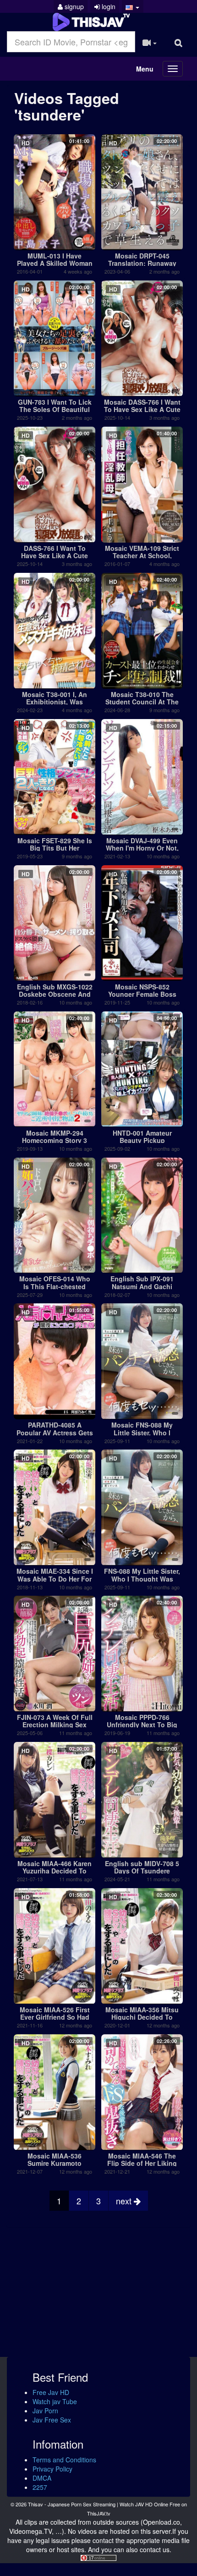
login (108, 6)
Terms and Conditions (64, 2460)
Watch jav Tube (55, 2401)
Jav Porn (45, 2411)
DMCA (42, 2478)
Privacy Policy (52, 2469)
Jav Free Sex (52, 2420)
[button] (133, 6)
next (125, 2201)
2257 (40, 2487)
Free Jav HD (51, 2392)
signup (73, 6)
